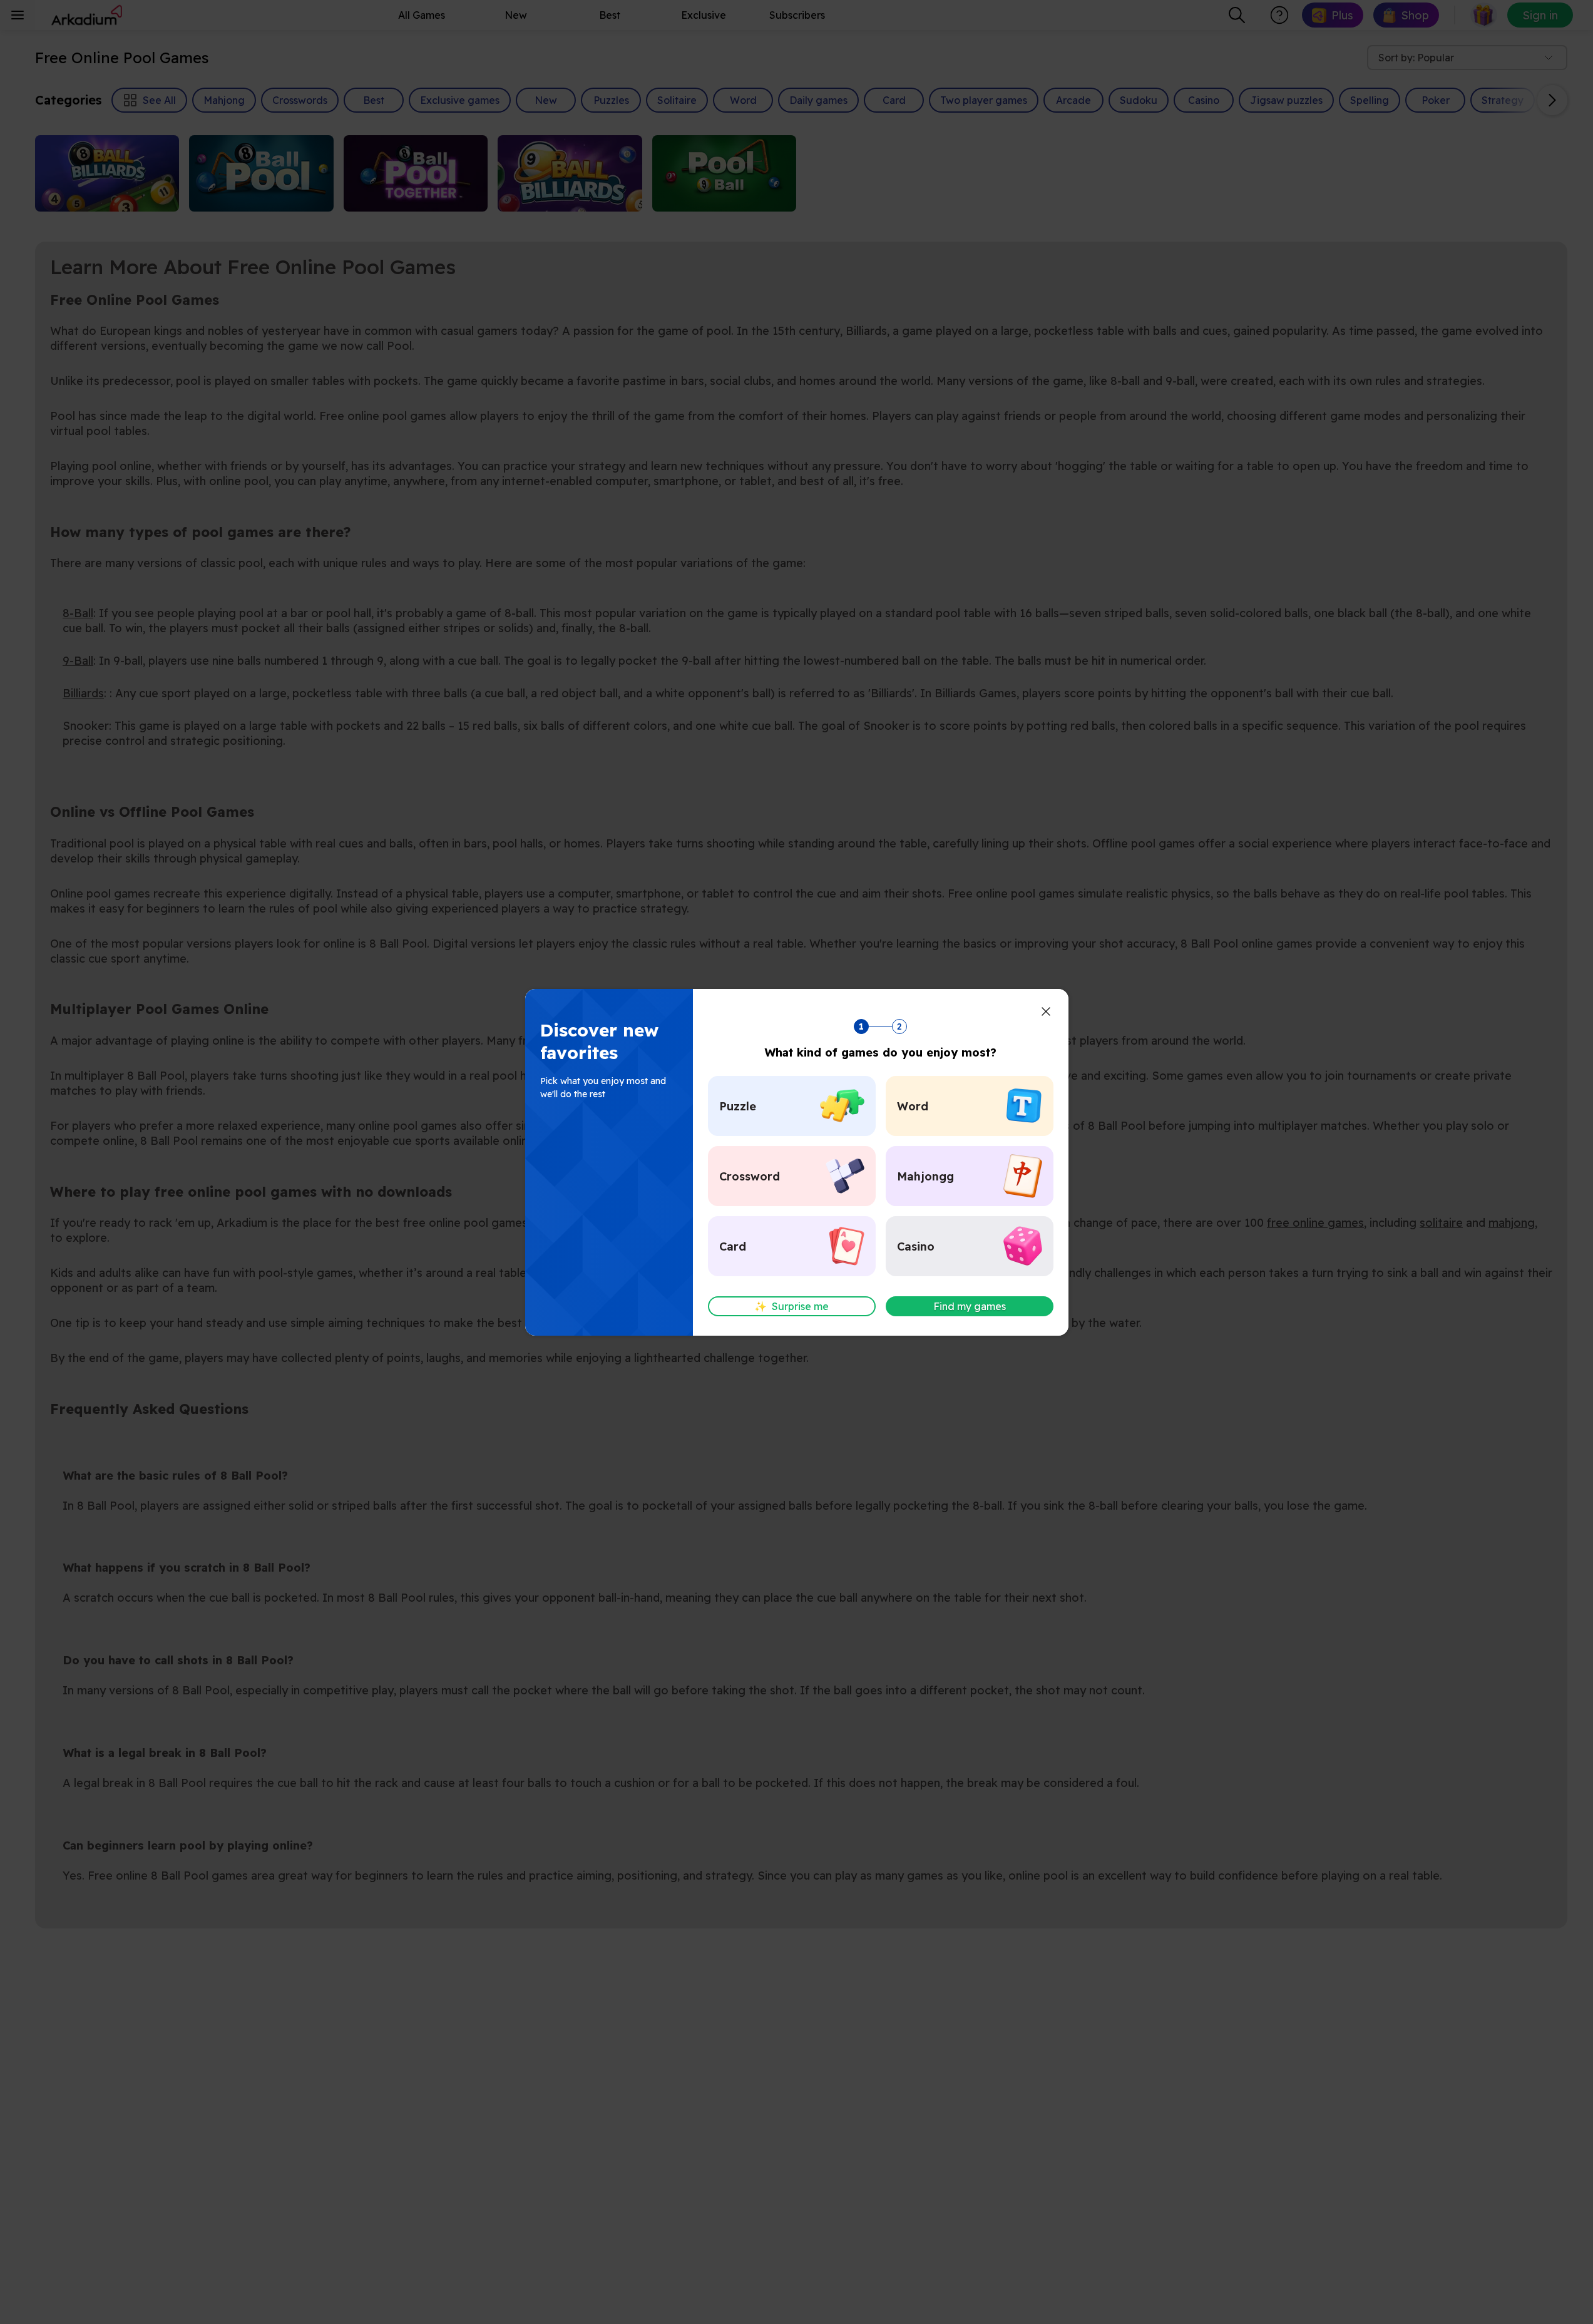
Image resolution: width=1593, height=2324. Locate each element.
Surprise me (791, 1306)
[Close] (1046, 1011)
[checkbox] (792, 1106)
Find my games (970, 1306)
